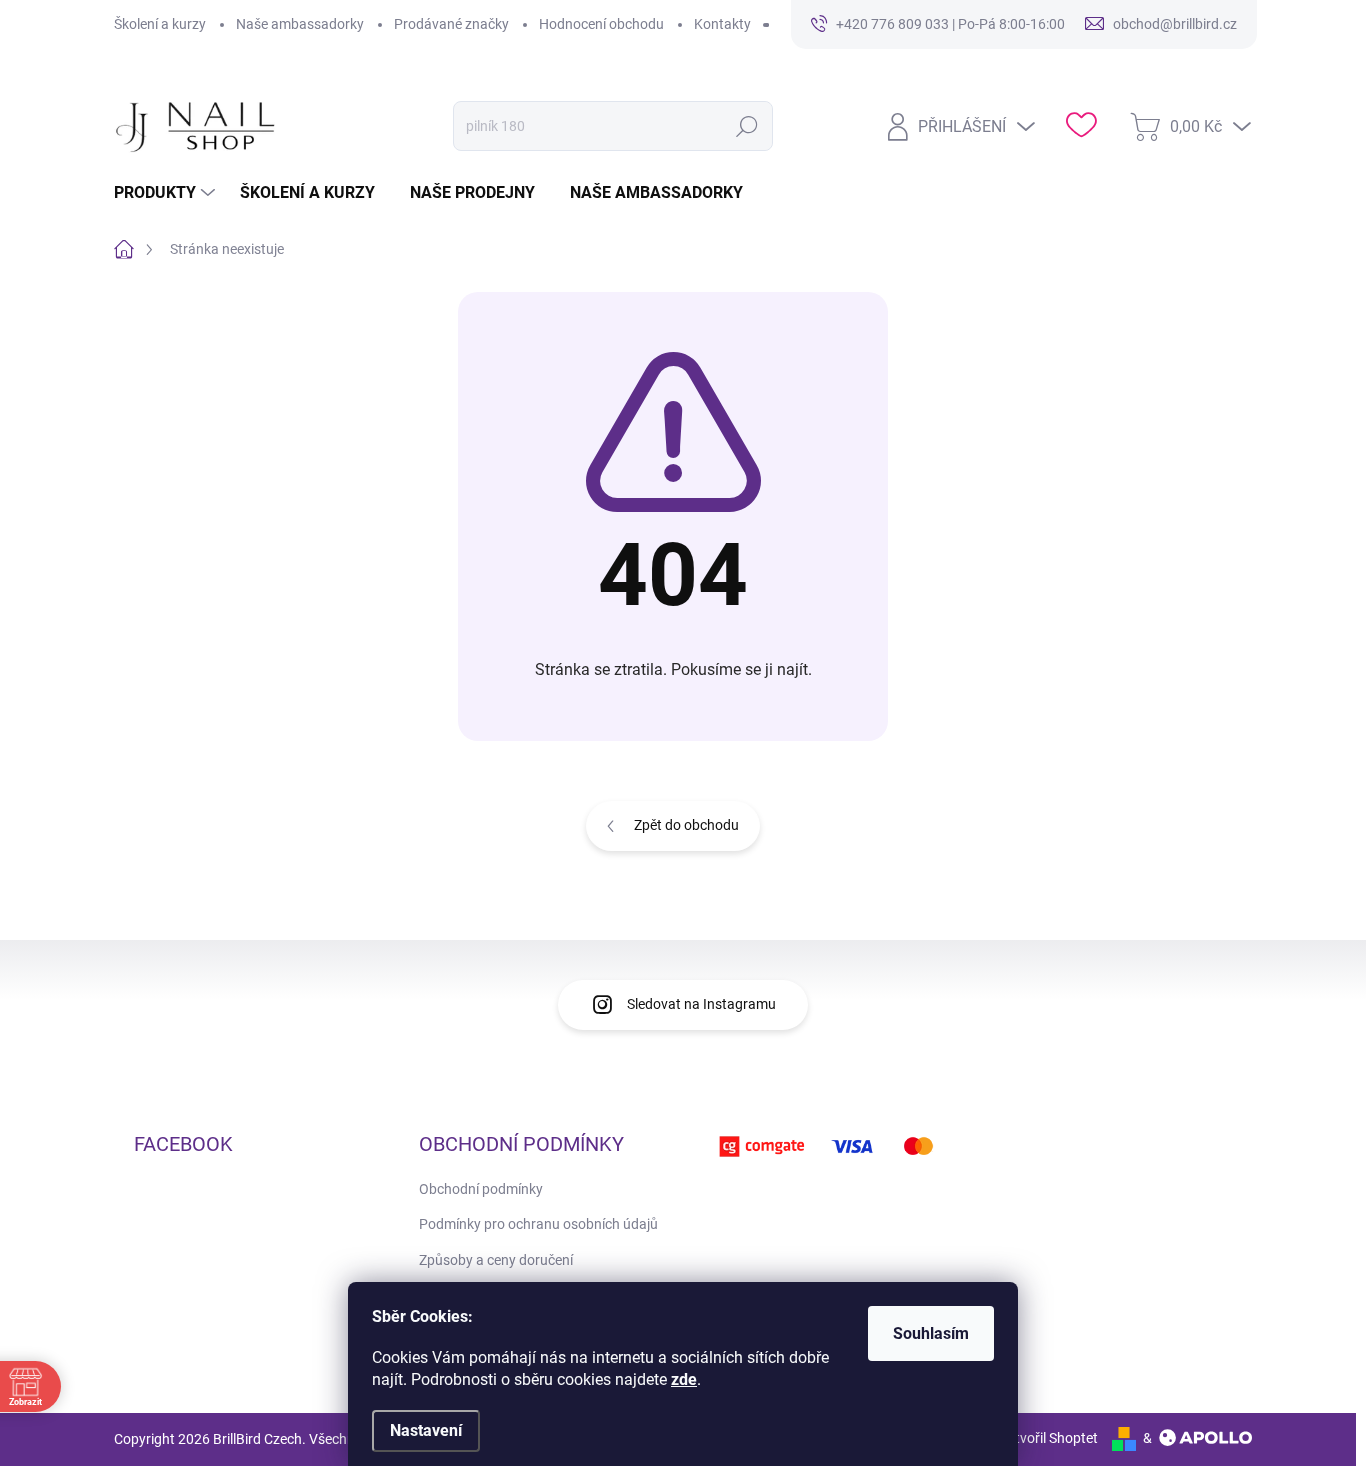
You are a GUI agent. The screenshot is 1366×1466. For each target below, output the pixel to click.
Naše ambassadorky (300, 24)
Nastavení (426, 1430)
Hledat (746, 126)
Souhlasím (931, 1333)
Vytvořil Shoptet (1048, 1438)
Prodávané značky (451, 24)
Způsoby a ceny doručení (496, 1260)
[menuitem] (167, 193)
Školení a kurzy (160, 24)
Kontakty (722, 24)
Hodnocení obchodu (601, 24)
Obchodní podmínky (481, 1189)
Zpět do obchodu (686, 825)
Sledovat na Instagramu (701, 1004)
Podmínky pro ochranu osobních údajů (538, 1224)
